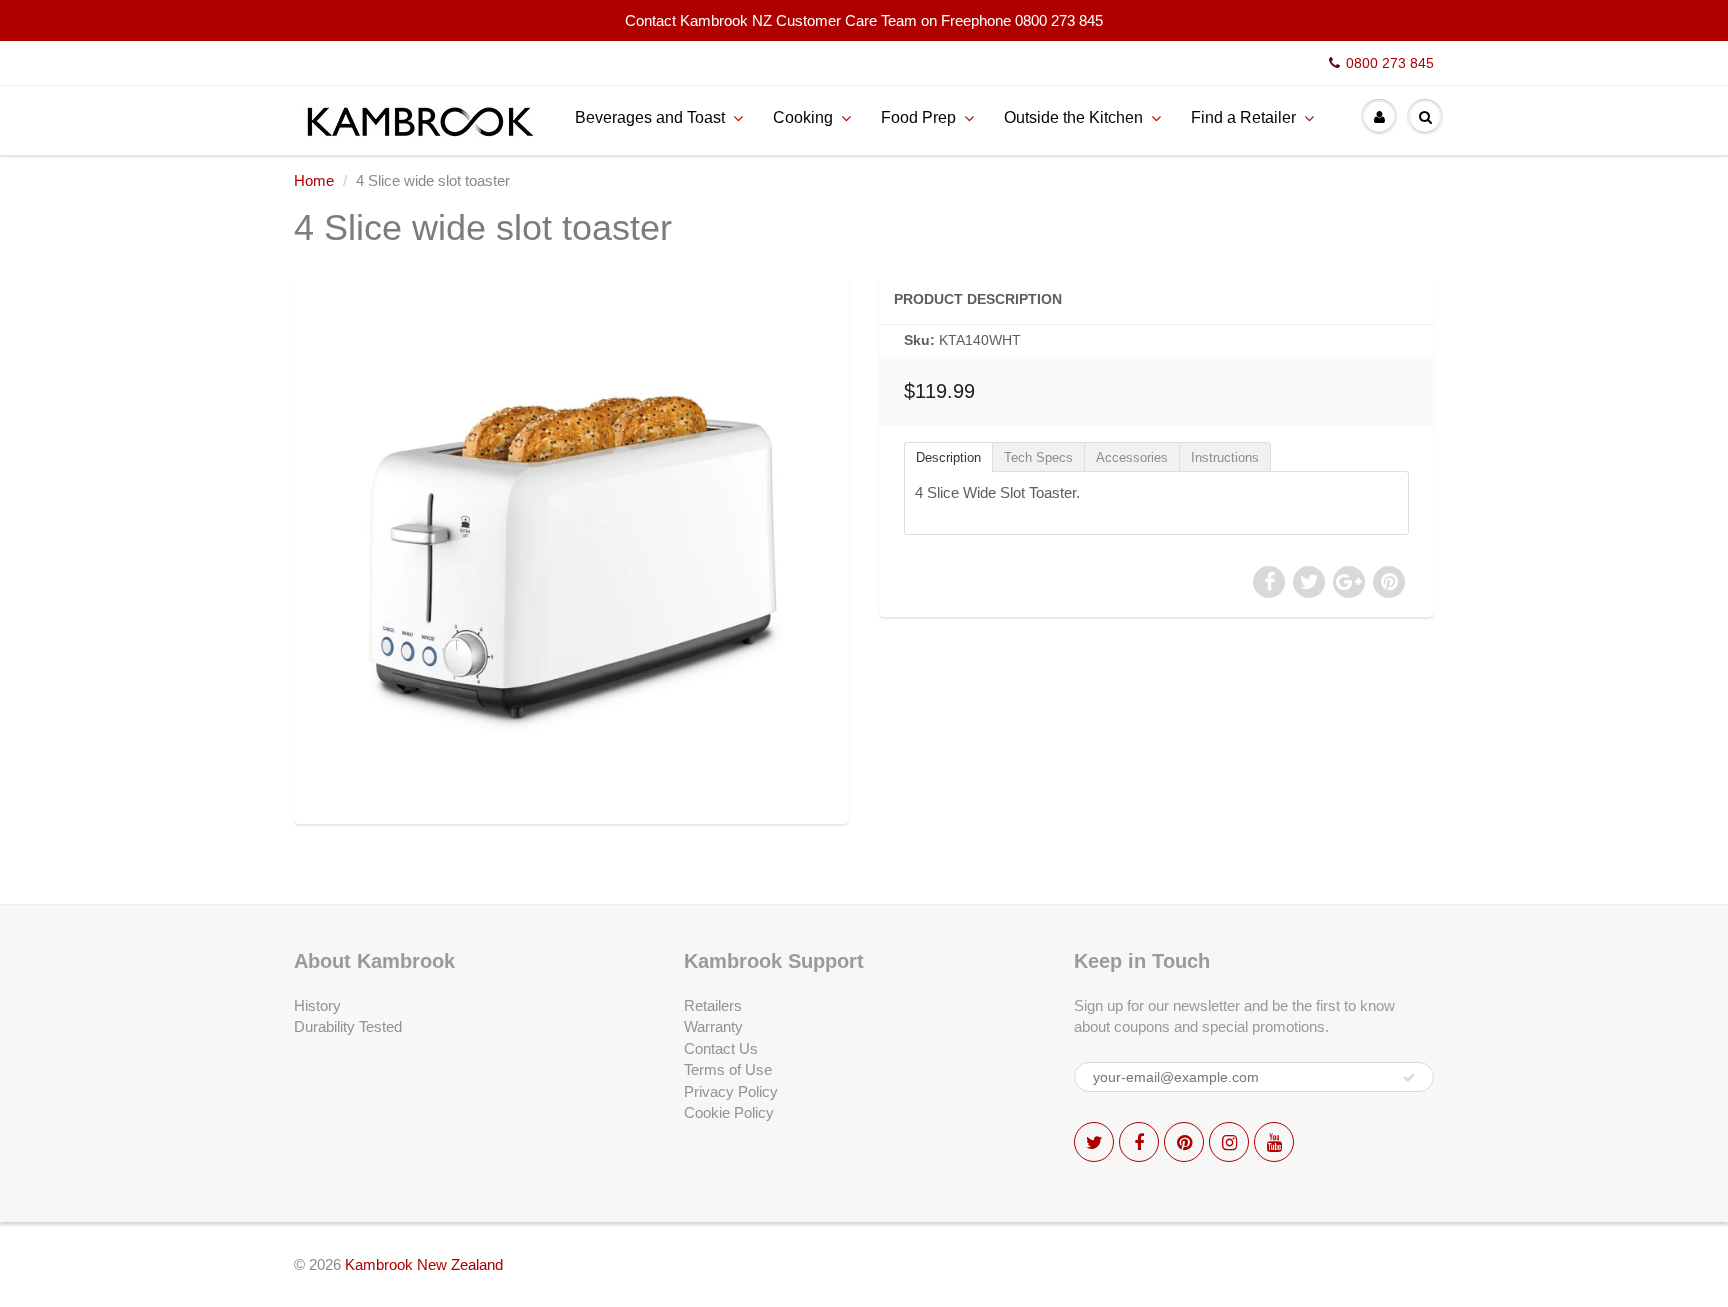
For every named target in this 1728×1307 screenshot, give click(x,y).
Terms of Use (728, 1069)
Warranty (713, 1026)
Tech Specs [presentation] (1038, 457)
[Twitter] (1094, 1142)
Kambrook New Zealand (424, 1264)
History (317, 1005)
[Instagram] (1229, 1142)
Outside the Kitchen (1073, 117)
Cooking (803, 117)
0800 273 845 (1390, 63)
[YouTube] (1274, 1142)
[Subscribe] (1409, 1078)
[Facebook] (1139, 1142)
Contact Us (721, 1048)
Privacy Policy (731, 1091)
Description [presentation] (948, 457)
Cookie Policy (729, 1112)
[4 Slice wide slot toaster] (571, 546)
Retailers (713, 1005)
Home (314, 180)
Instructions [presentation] (1225, 457)
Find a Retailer (1243, 117)
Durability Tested (348, 1026)
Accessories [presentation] (1132, 457)
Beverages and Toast (650, 117)
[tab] (948, 456)
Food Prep (918, 117)
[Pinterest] (1184, 1142)
